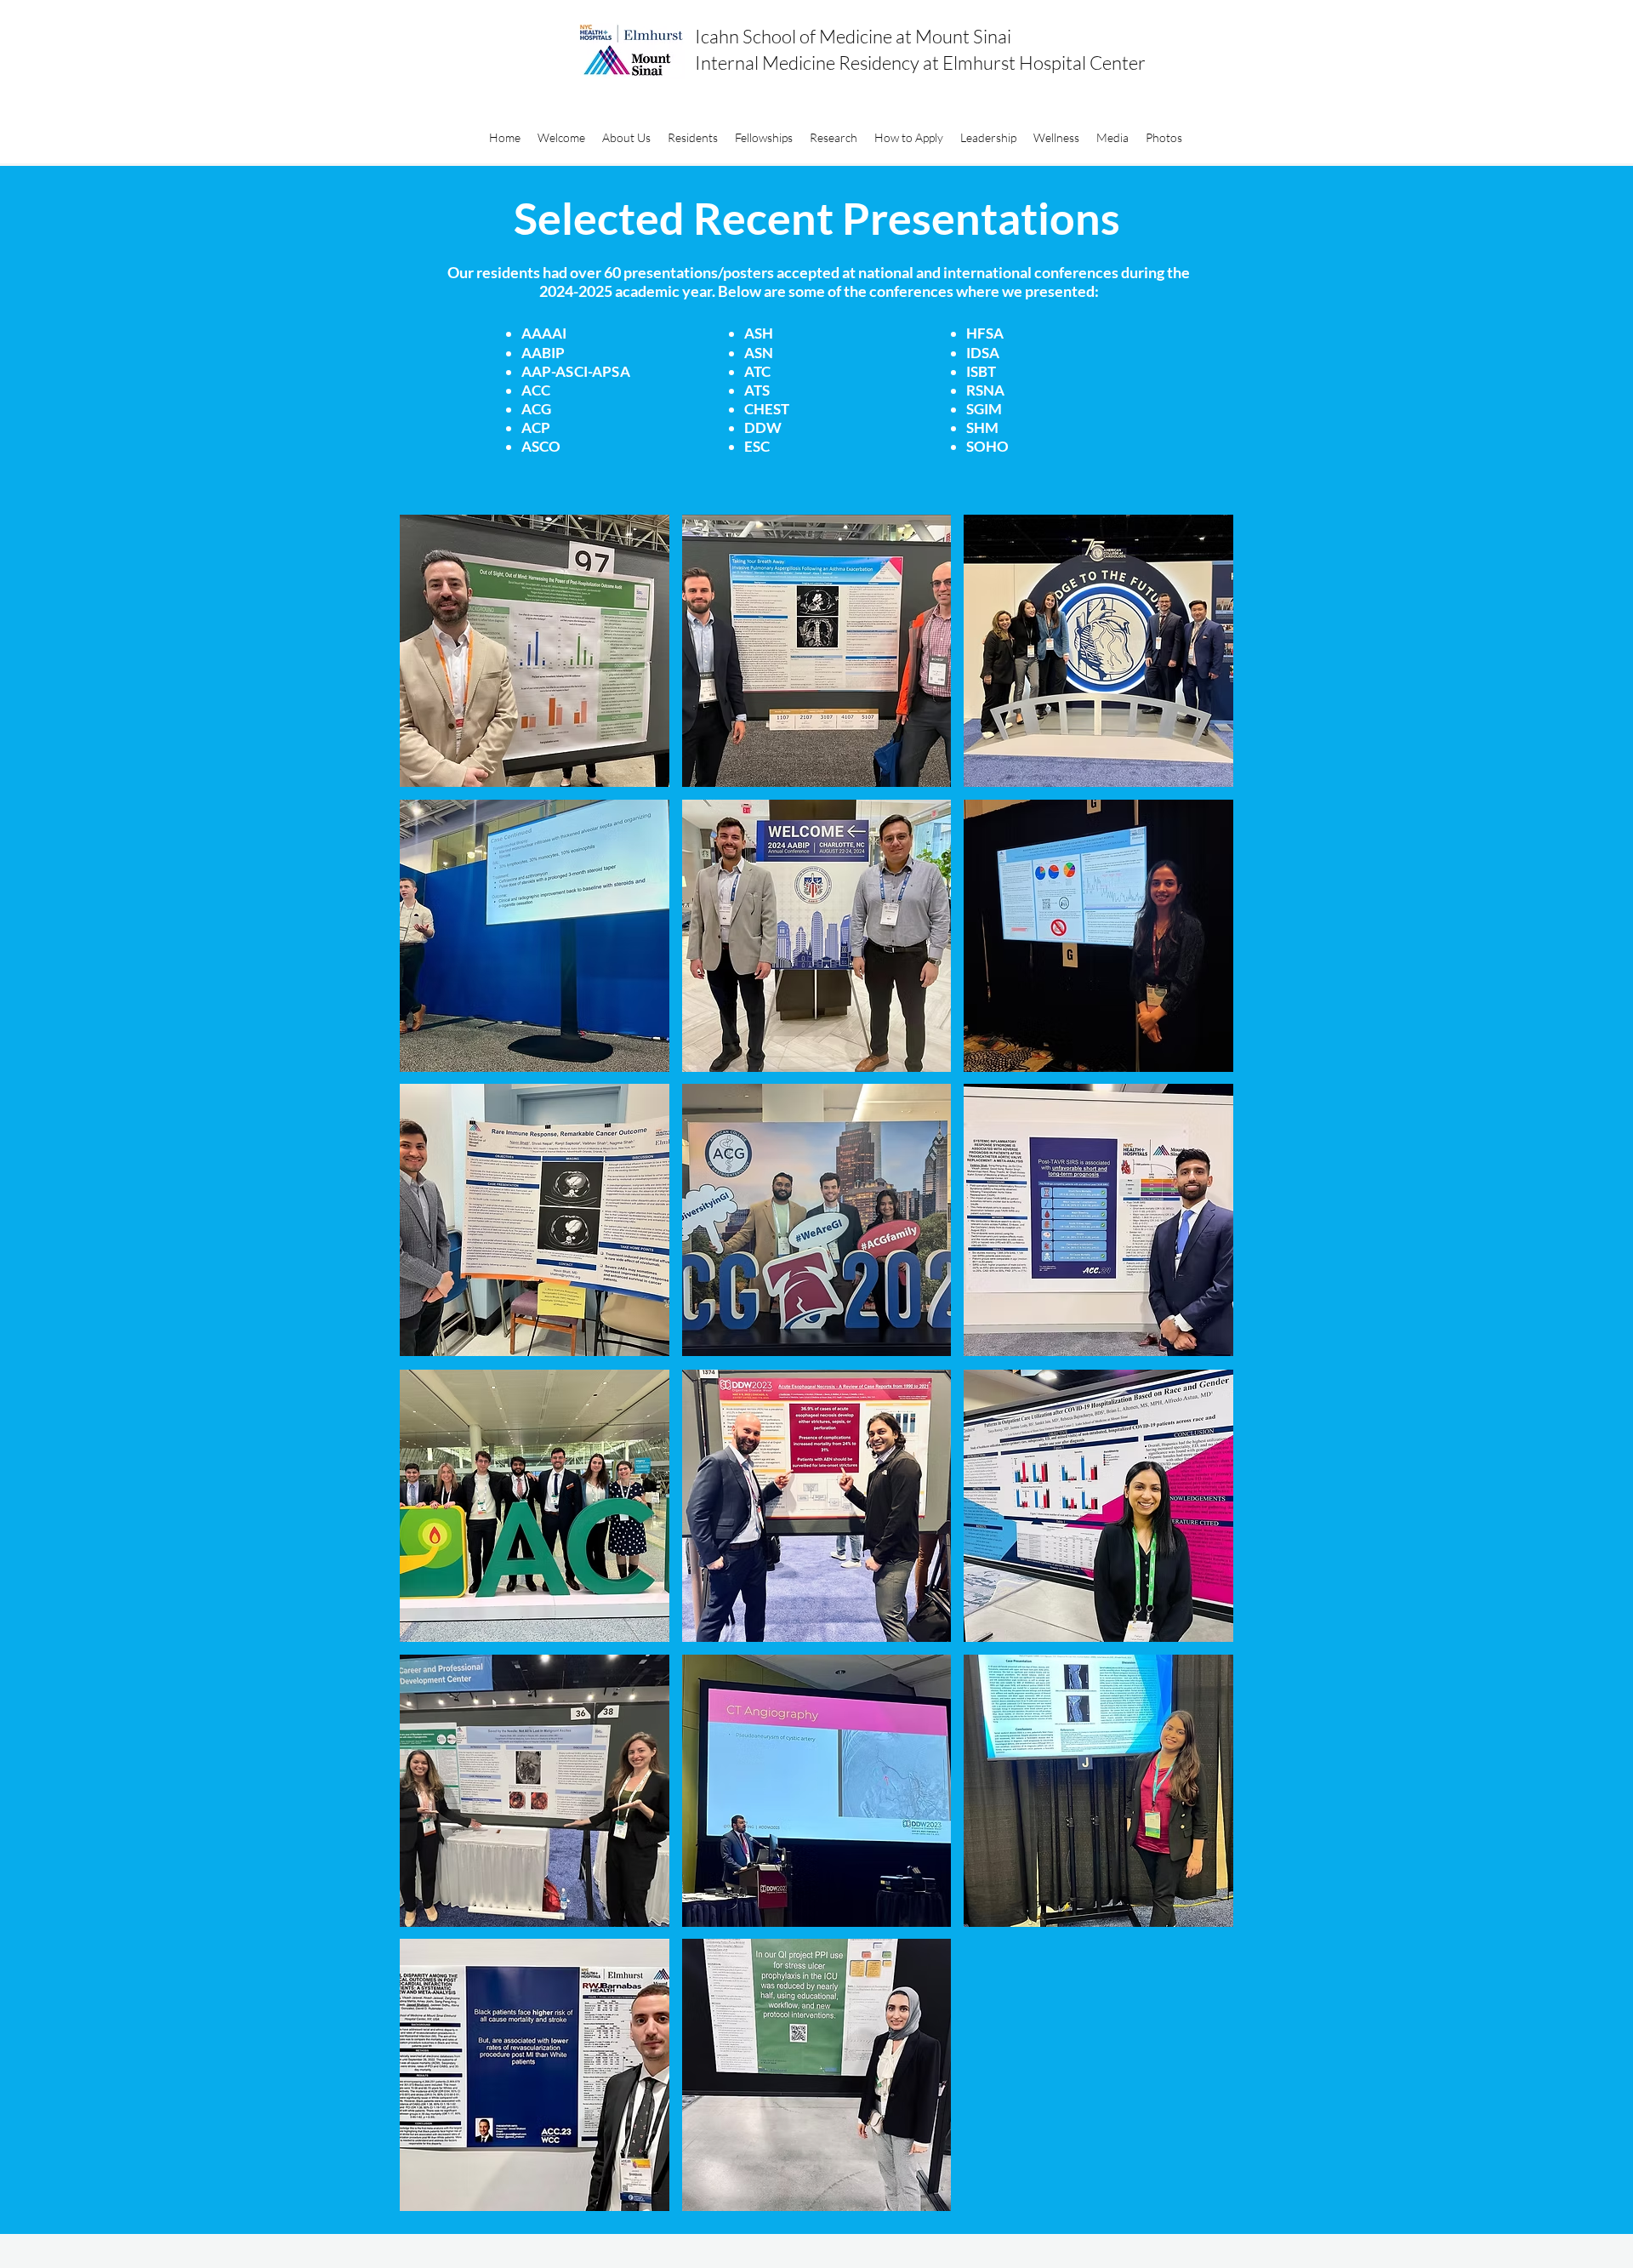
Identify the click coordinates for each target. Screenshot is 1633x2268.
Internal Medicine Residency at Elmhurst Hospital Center (920, 63)
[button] (561, 138)
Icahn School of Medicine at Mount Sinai (853, 36)
